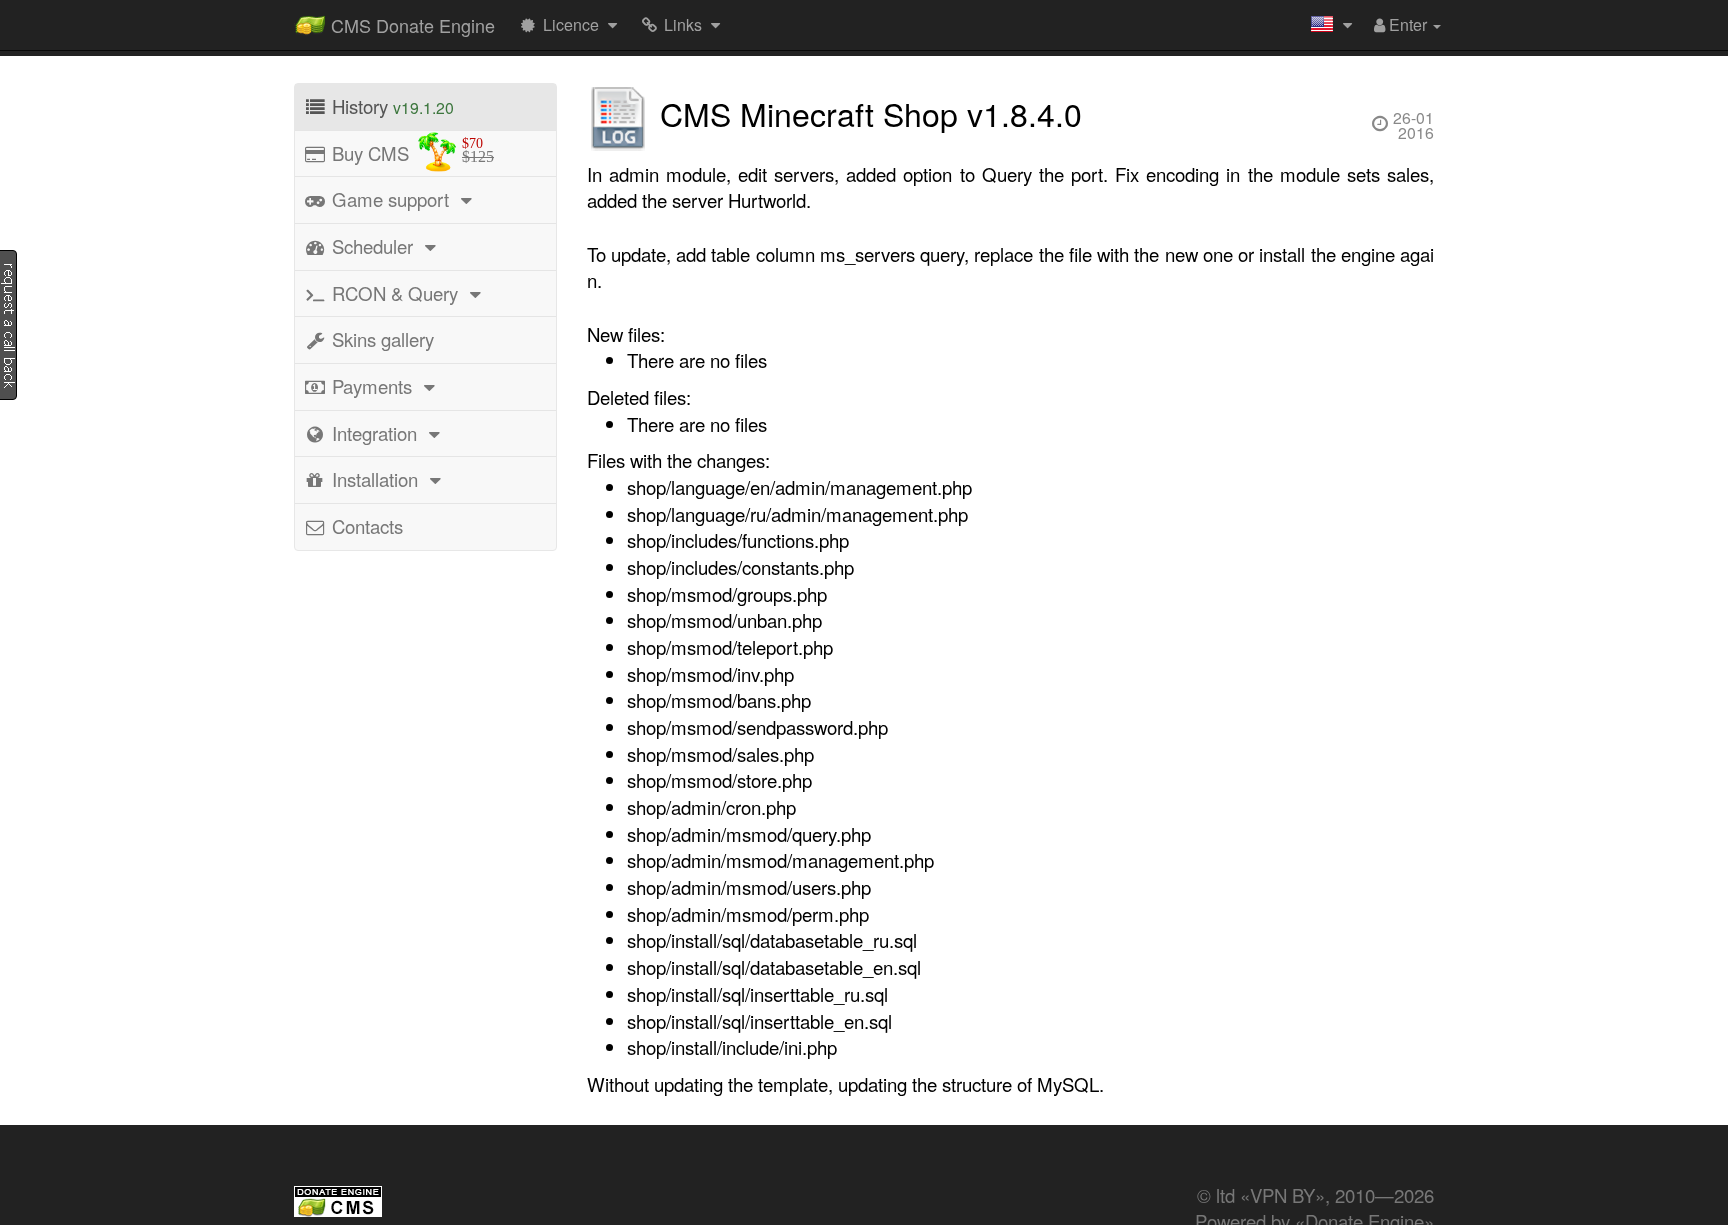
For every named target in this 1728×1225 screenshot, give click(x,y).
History (390, 106)
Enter (1408, 24)
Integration (374, 433)
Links (683, 24)
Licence (571, 24)
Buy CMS (410, 151)
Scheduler (372, 246)
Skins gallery (380, 339)
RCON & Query (395, 293)
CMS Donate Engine (410, 25)
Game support (390, 199)
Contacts (365, 526)
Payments (372, 386)
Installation (375, 479)
